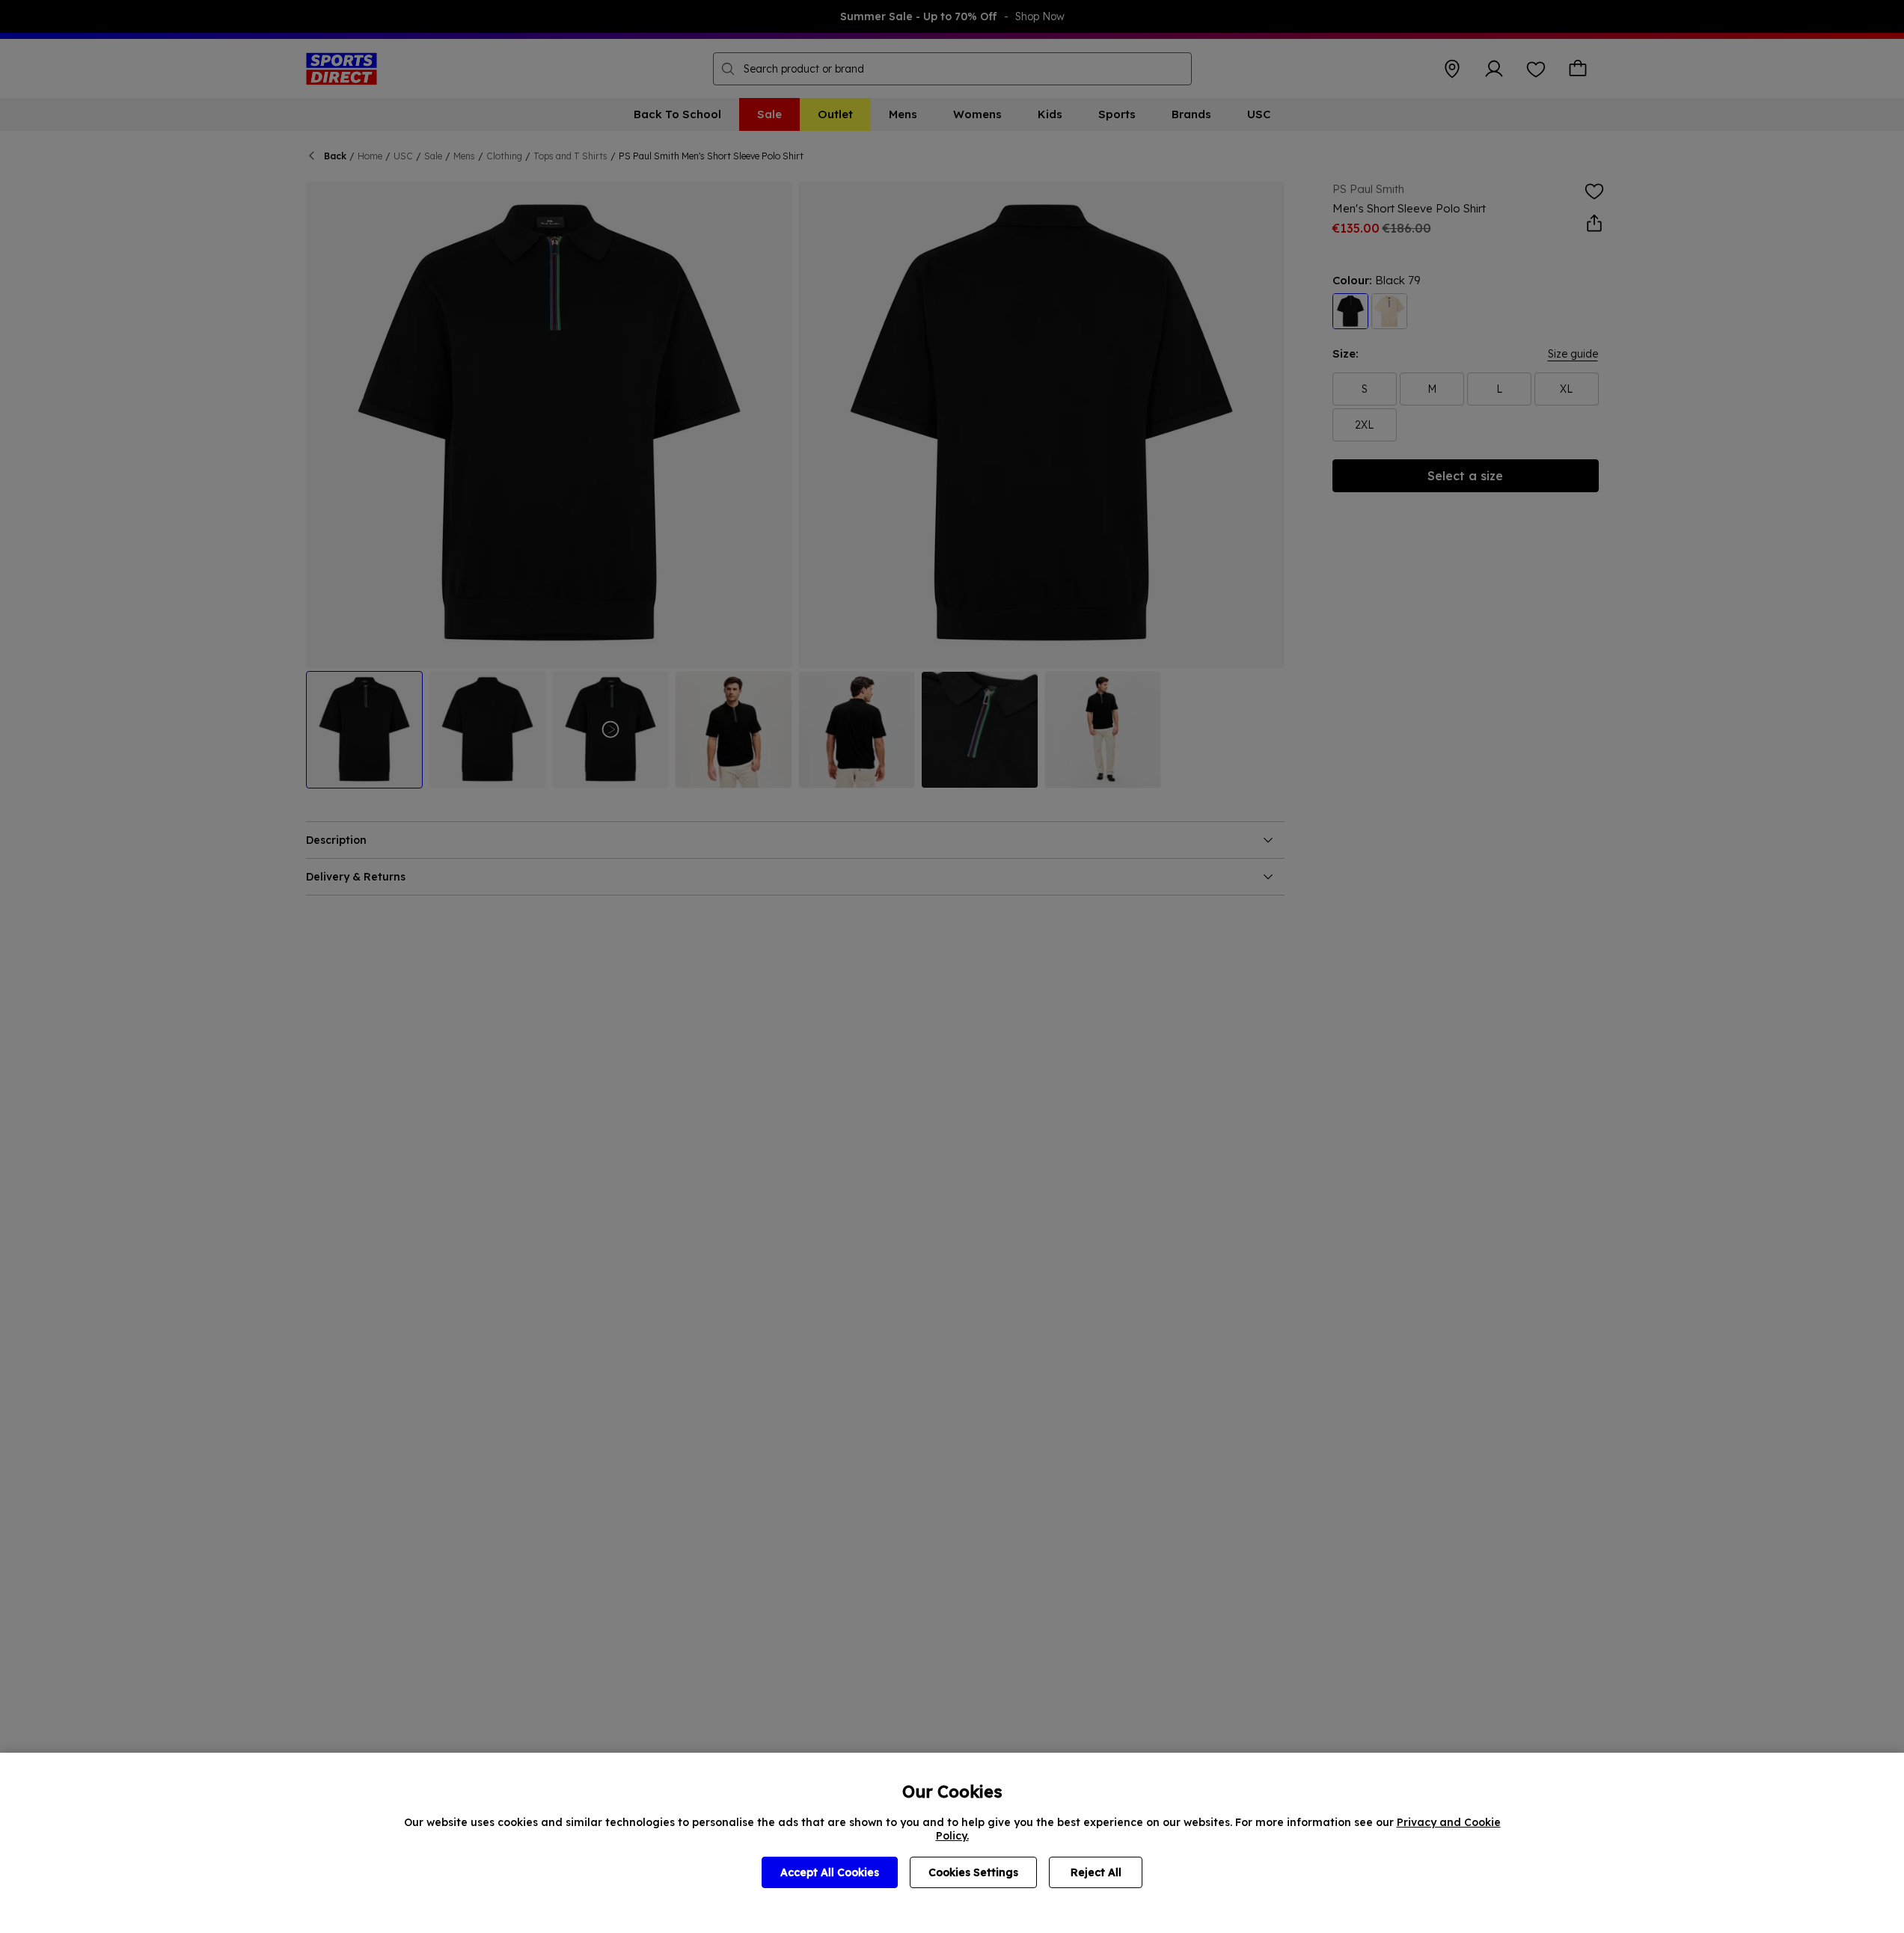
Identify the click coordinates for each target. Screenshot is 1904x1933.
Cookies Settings (973, 1872)
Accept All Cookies (830, 1872)
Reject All (1096, 1872)
